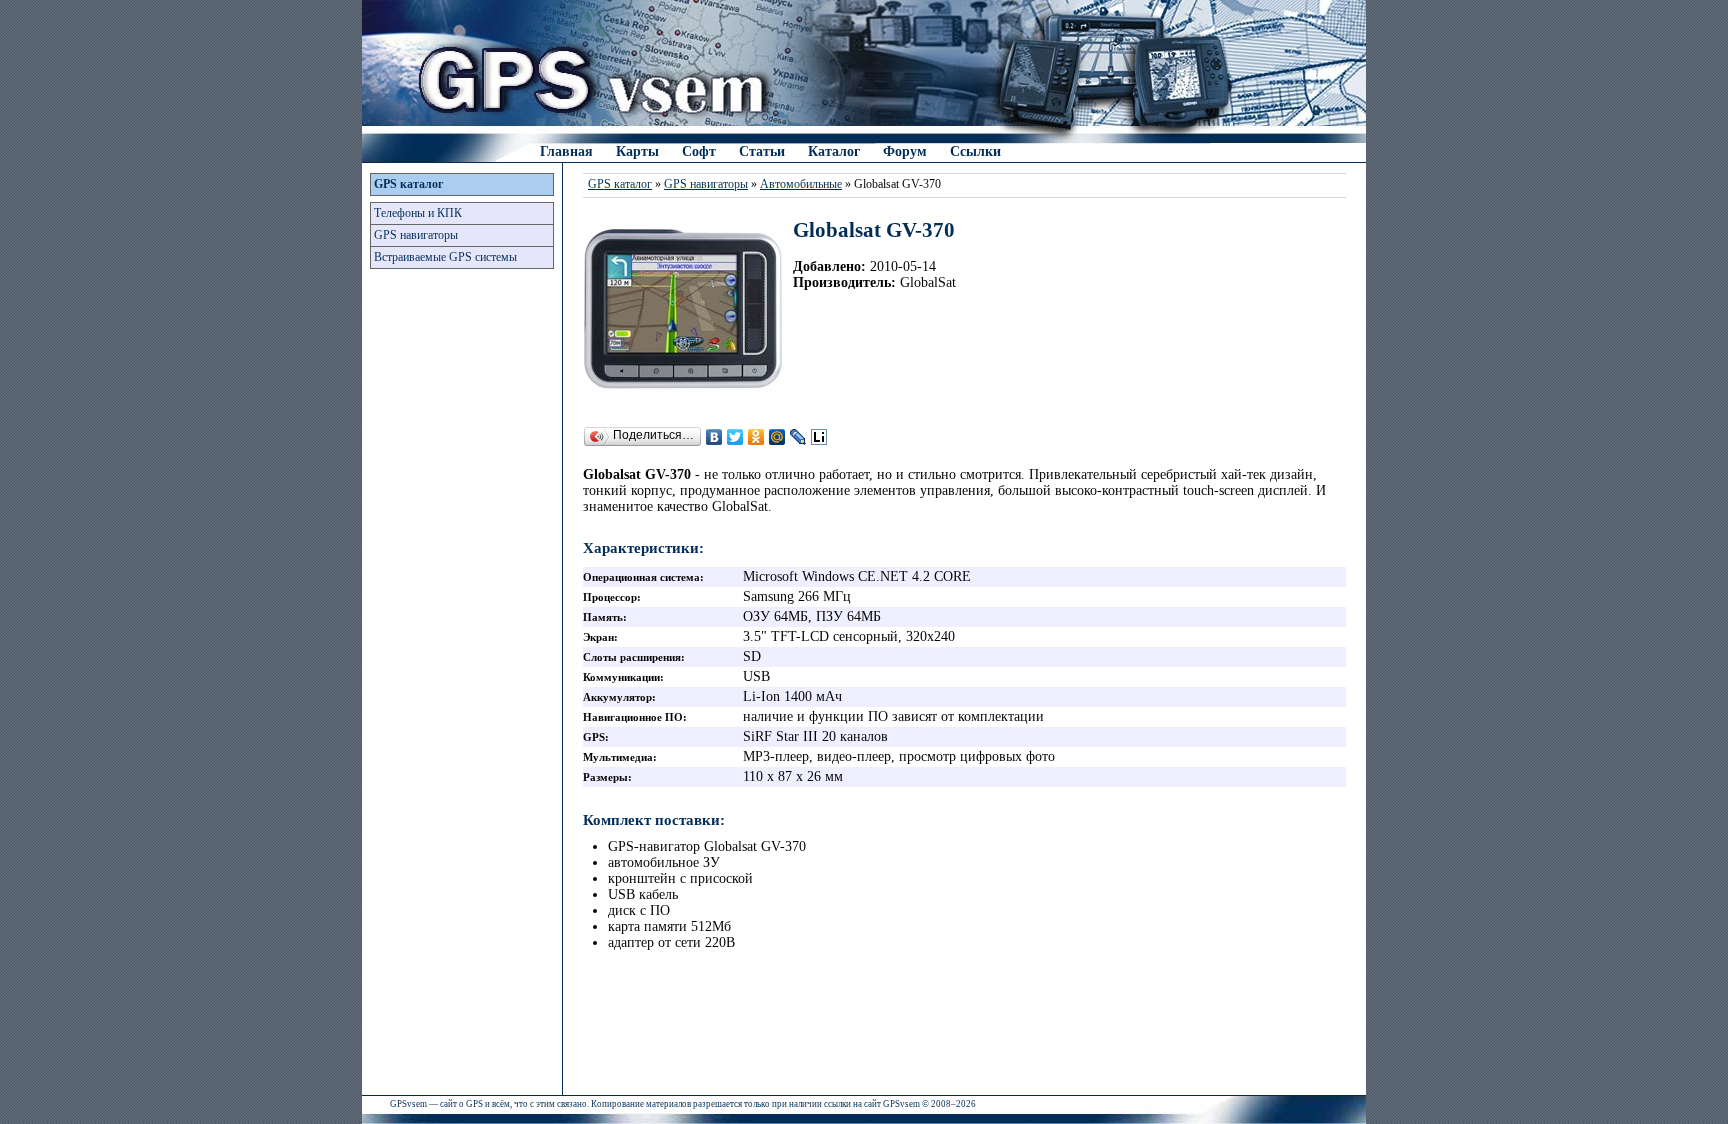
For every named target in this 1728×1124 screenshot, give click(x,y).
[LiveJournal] (798, 437)
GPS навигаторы (416, 235)
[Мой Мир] (777, 437)
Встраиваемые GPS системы (445, 257)
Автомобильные (801, 184)
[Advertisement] (462, 594)
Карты (637, 151)
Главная (566, 151)
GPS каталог (408, 184)
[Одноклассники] (756, 437)
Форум (905, 151)
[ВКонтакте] (714, 437)
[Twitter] (735, 437)
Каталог (834, 151)
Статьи (762, 151)
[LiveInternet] (819, 437)
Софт (699, 151)
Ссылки (975, 151)
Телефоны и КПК (418, 213)
